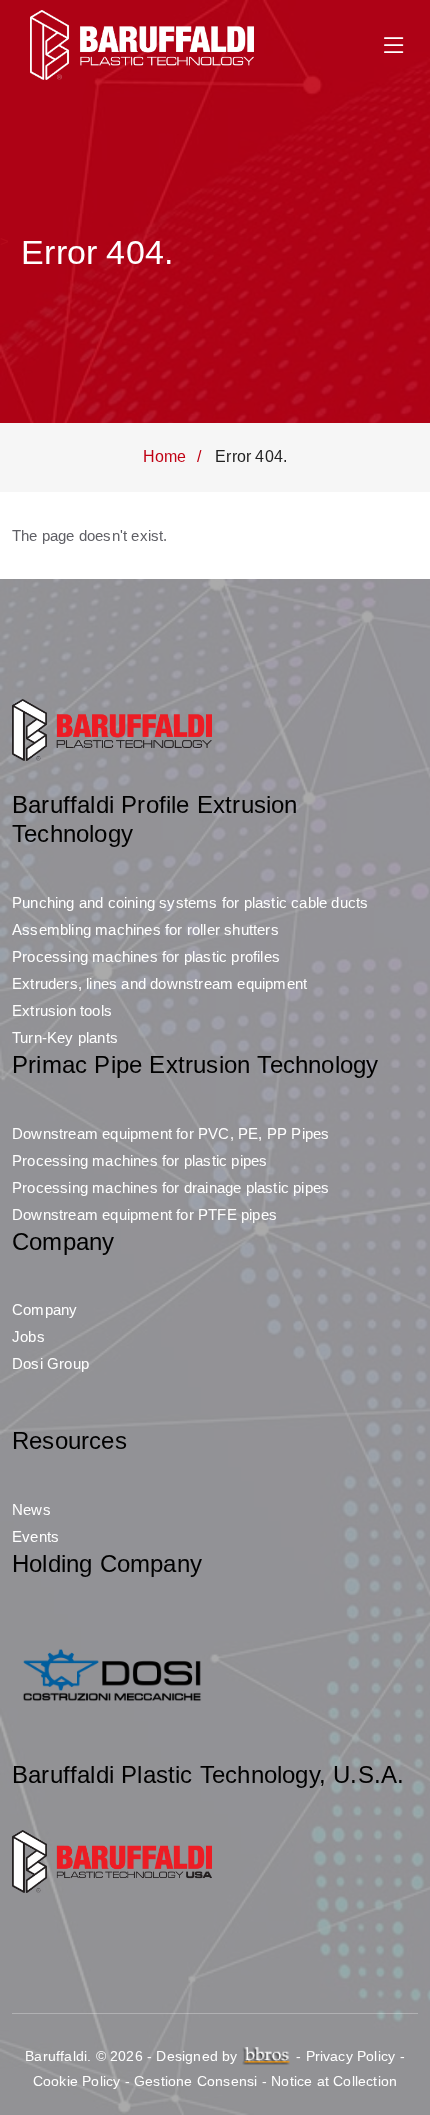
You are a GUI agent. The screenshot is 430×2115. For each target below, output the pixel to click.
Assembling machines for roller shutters (145, 929)
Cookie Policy (77, 2081)
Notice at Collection (334, 2081)
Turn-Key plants (65, 1037)
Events (35, 1536)
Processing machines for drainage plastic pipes (170, 1187)
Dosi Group (50, 1363)
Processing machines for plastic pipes (139, 1160)
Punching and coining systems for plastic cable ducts (190, 902)
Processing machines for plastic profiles (146, 956)
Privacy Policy (351, 2056)
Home (165, 456)
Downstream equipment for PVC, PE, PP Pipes (170, 1133)
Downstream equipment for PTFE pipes (144, 1214)
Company (44, 1309)
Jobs (28, 1336)
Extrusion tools (62, 1010)
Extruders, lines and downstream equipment (159, 983)
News (31, 1509)
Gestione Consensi (195, 2081)
